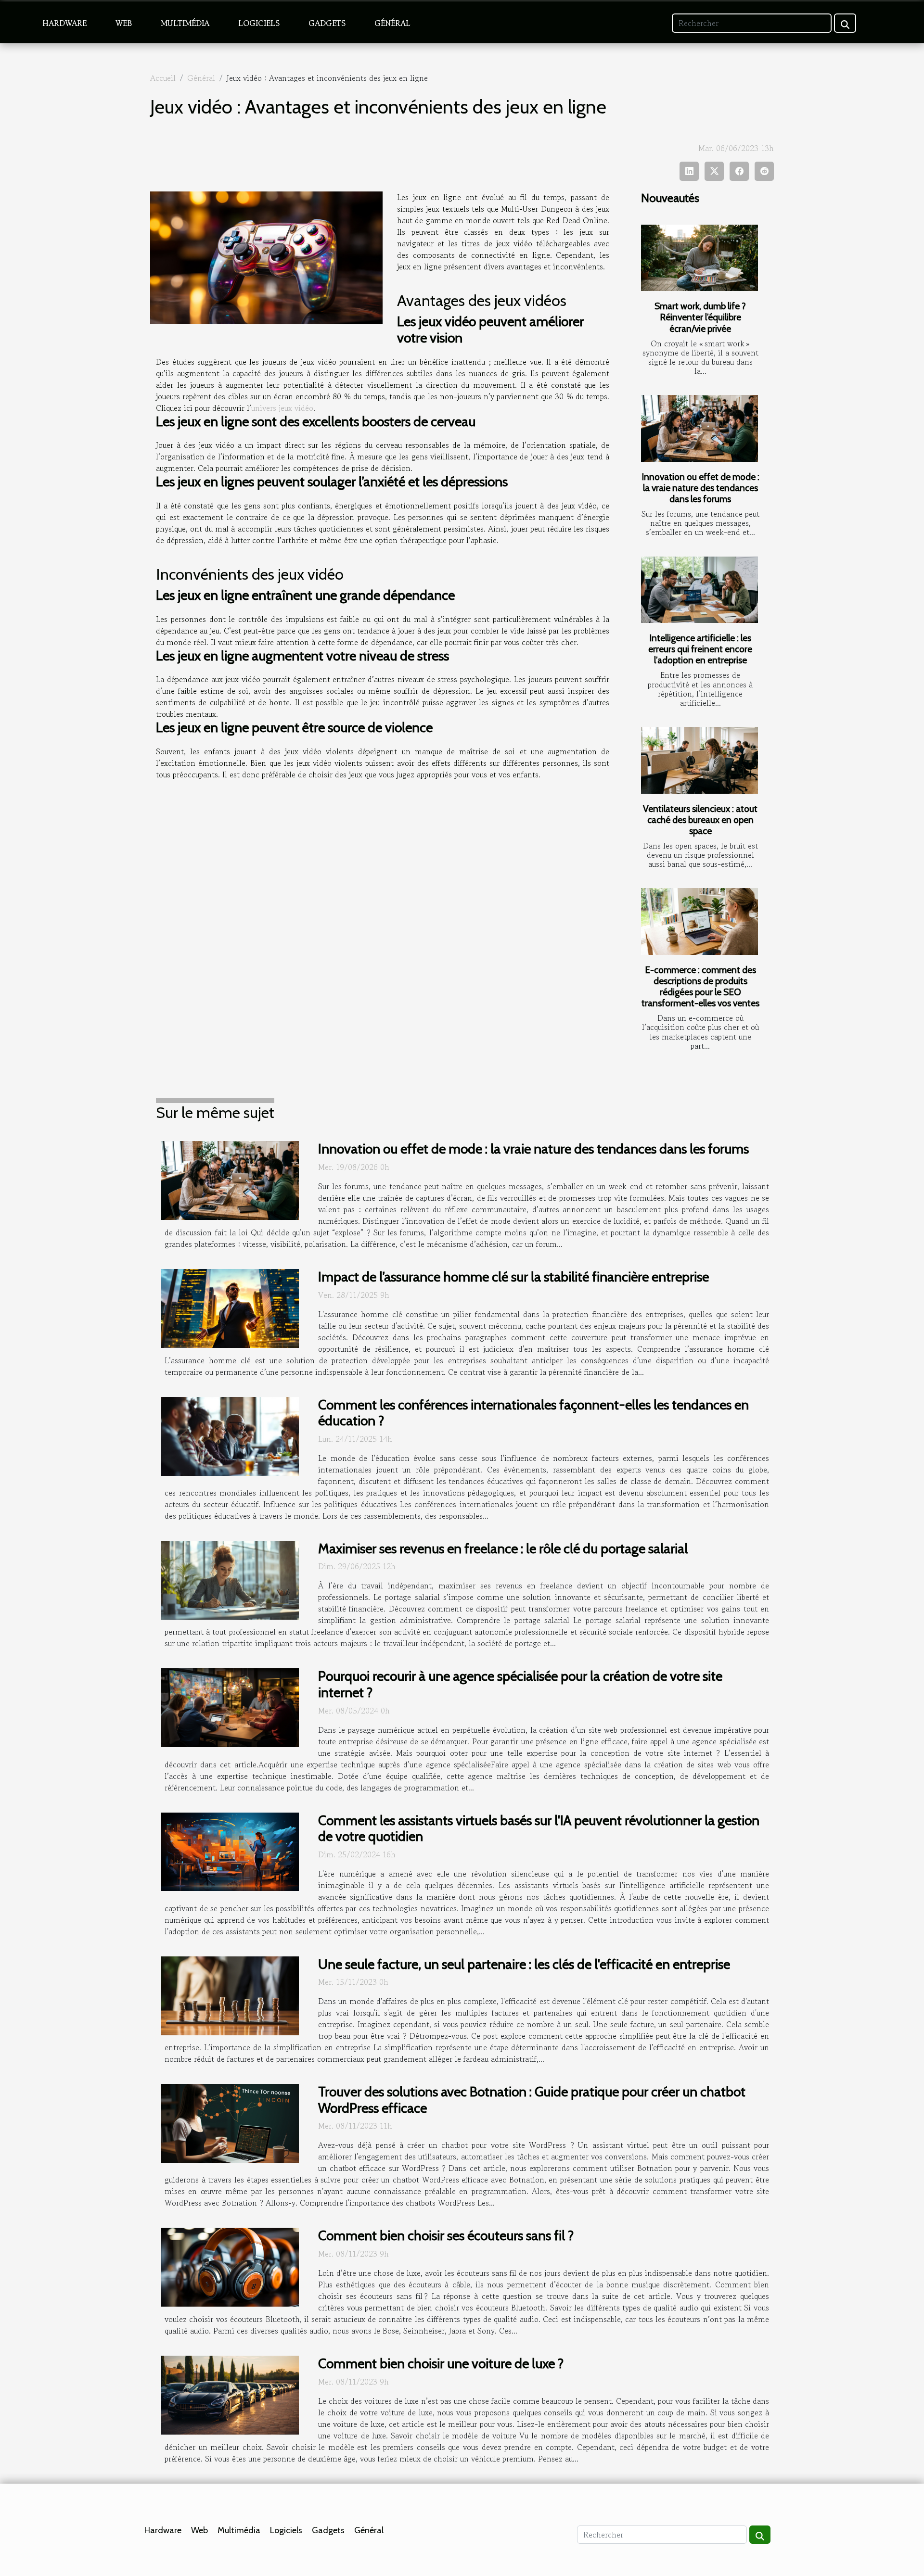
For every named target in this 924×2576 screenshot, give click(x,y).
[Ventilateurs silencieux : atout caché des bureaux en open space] (699, 760)
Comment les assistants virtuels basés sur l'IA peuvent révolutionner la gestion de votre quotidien (539, 1828)
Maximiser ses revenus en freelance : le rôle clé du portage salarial (503, 1548)
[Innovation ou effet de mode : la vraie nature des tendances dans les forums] (699, 428)
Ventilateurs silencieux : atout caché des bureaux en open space (700, 820)
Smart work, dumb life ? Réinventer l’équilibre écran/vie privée (700, 317)
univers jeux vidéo (282, 408)
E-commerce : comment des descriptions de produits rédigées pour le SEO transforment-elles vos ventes (700, 986)
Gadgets (327, 23)
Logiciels (259, 23)
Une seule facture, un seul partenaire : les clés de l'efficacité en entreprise (524, 1964)
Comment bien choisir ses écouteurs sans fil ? (446, 2235)
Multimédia (185, 23)
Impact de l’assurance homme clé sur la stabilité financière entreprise (513, 1277)
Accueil (163, 78)
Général (392, 23)
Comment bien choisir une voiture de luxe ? (441, 2363)
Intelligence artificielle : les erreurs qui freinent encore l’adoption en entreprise (700, 649)
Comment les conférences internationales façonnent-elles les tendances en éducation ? (533, 1413)
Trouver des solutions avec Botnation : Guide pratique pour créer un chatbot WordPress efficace (532, 2100)
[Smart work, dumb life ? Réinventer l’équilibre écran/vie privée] (699, 258)
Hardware (64, 23)
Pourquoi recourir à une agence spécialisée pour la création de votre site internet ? (520, 1684)
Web (124, 23)
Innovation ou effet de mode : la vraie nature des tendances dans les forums (700, 488)
